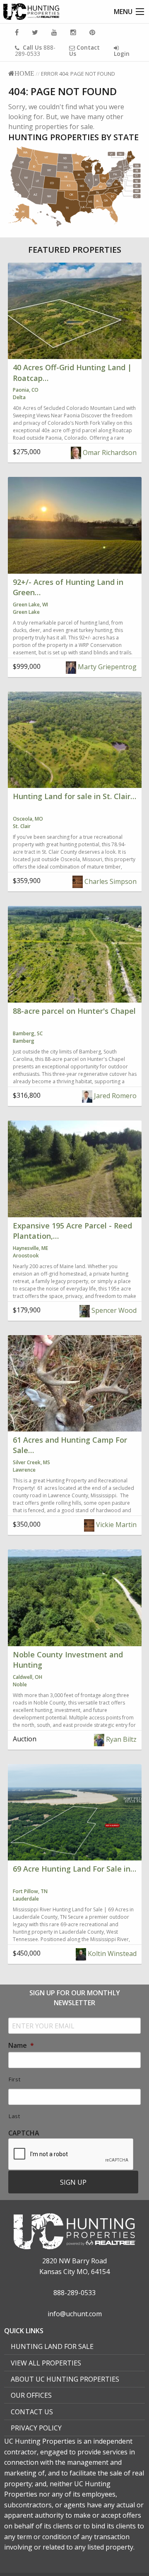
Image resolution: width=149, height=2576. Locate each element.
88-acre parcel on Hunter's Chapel (74, 1011)
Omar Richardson (109, 452)
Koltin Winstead (111, 1954)
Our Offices (31, 2395)
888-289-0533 (35, 50)
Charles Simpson (110, 881)
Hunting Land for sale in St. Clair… (74, 796)
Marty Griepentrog (106, 667)
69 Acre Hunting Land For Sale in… (74, 1869)
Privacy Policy (36, 2428)
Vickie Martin (115, 1525)
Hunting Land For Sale (52, 2346)
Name (21, 2046)
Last (14, 2116)
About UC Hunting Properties (65, 2379)
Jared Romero (114, 1096)
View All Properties (46, 2363)
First (14, 2079)
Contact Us (32, 2412)
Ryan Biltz (120, 1739)
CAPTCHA (24, 2133)
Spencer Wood (113, 1310)
